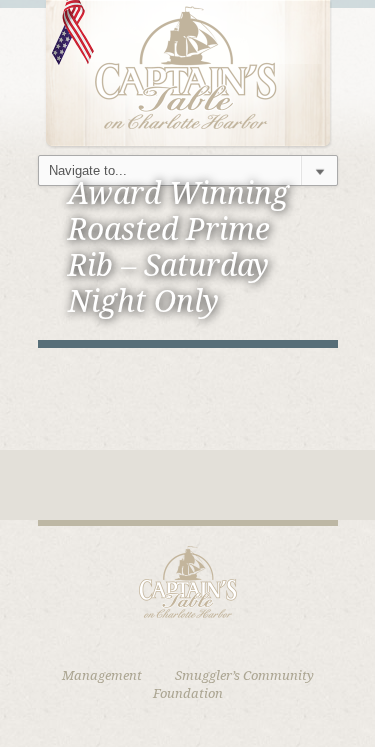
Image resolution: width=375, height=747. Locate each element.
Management (102, 675)
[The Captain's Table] (188, 72)
